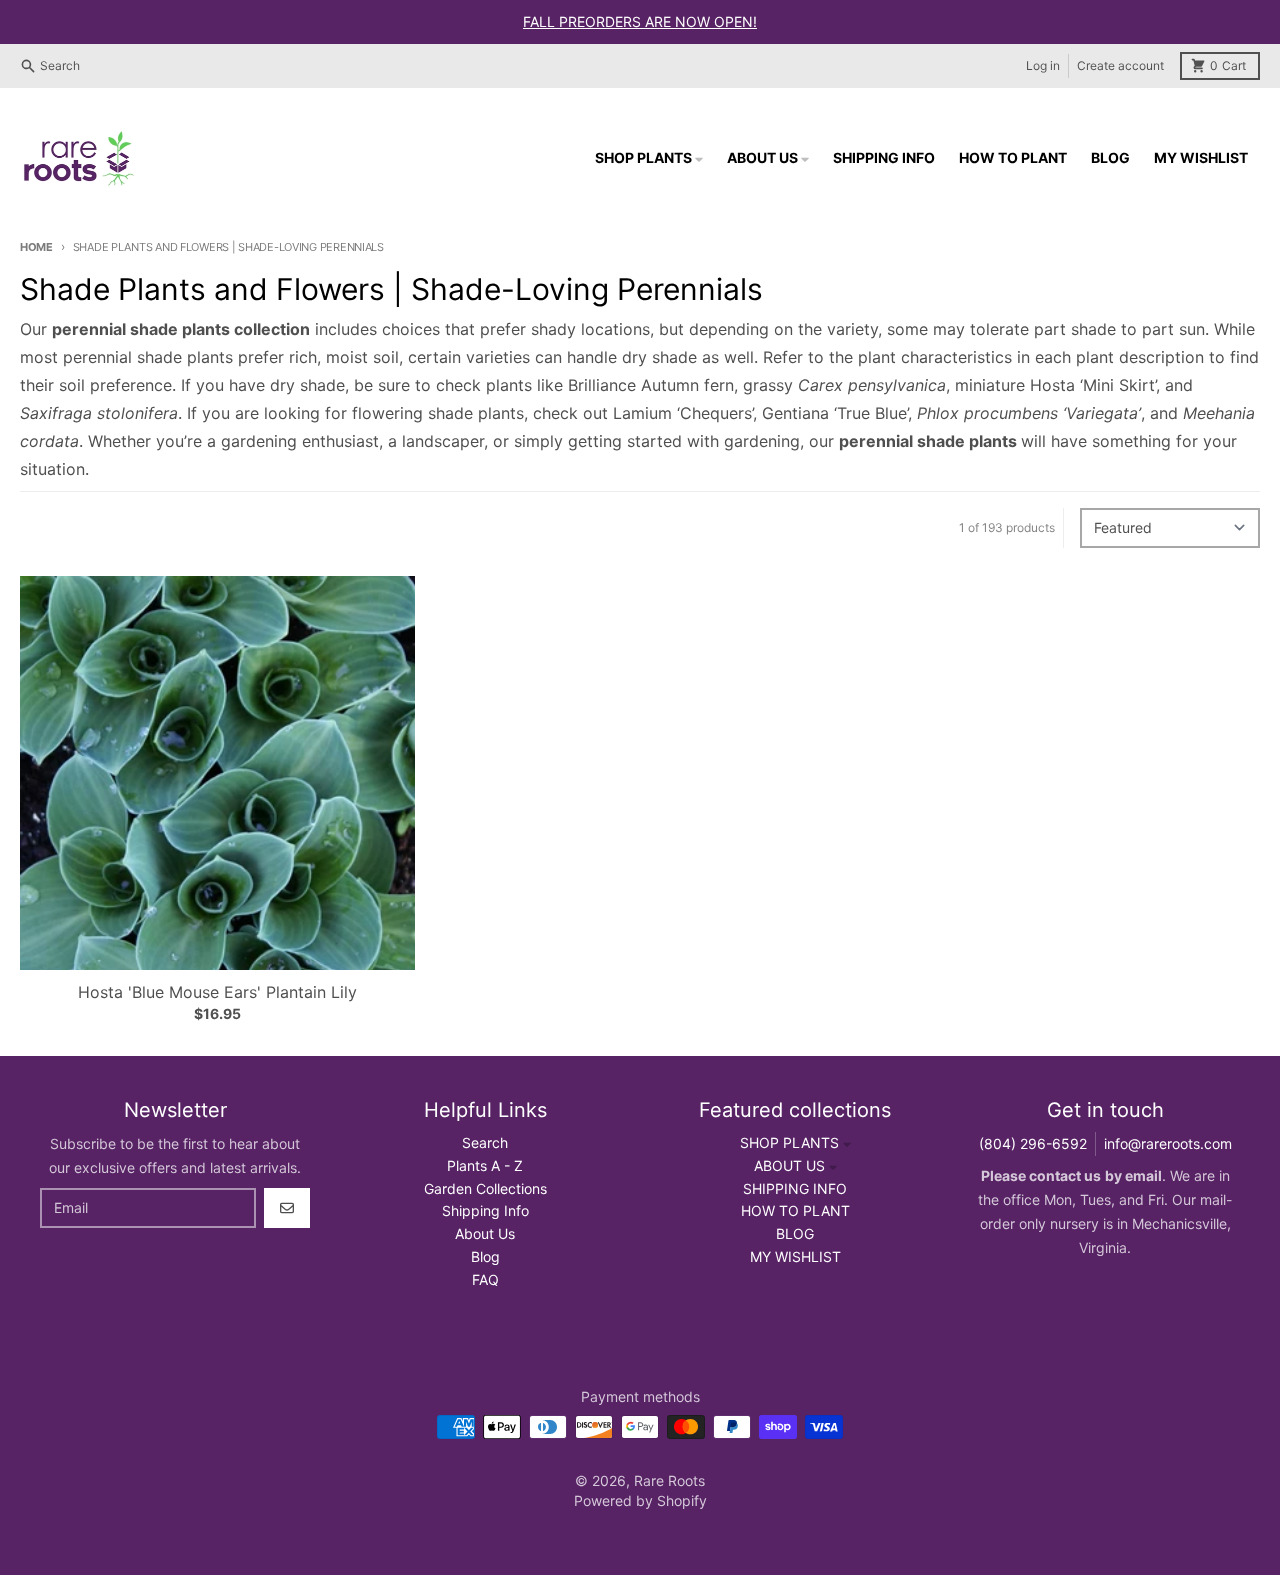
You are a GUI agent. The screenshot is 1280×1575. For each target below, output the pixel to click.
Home (36, 247)
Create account (1120, 65)
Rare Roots (669, 1480)
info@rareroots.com (1168, 1143)
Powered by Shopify (640, 1500)
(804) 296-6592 (1033, 1143)
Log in (1043, 65)
